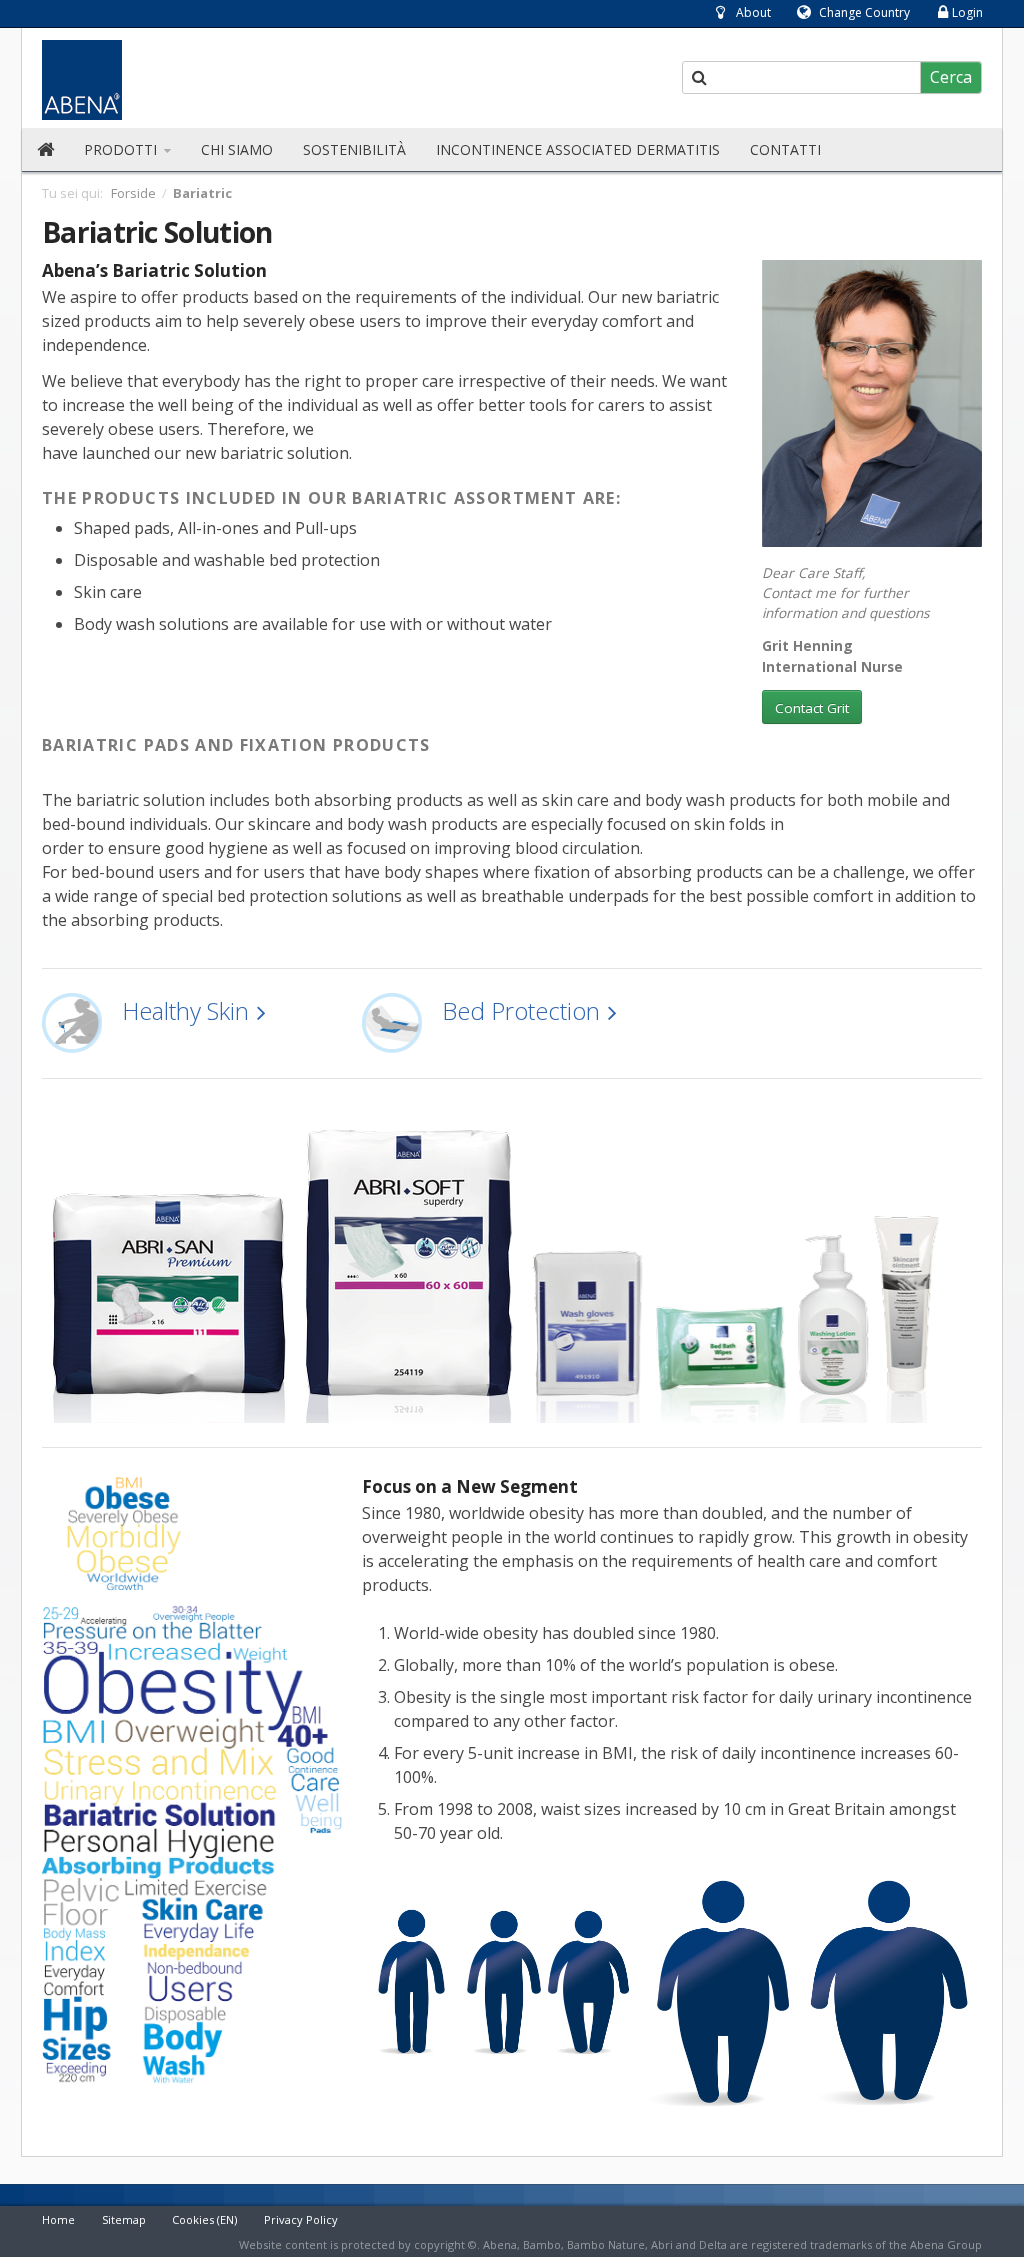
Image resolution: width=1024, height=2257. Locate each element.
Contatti (785, 149)
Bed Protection (521, 1010)
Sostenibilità (354, 149)
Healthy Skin (185, 1010)
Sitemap (124, 2219)
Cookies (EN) (204, 2219)
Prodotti (122, 149)
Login (967, 12)
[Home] (45, 150)
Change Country (864, 12)
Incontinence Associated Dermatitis (578, 149)
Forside (133, 193)
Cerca (951, 77)
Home (58, 2219)
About (753, 12)
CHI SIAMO (237, 149)
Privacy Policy (301, 2219)
